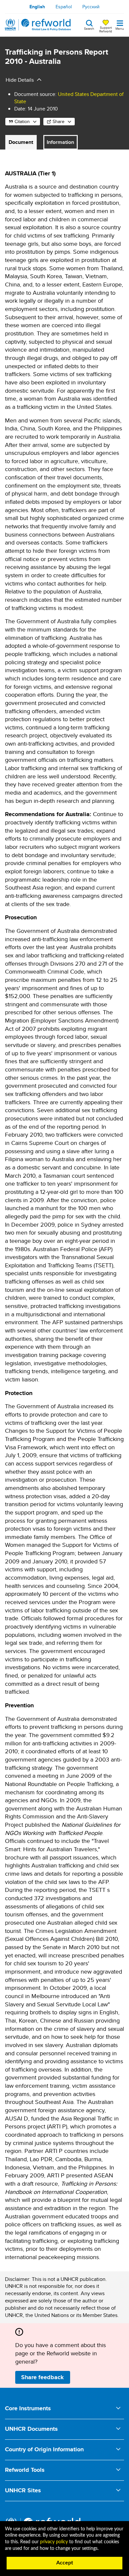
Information (60, 142)
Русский (91, 7)
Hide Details (20, 80)
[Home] (38, 25)
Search (89, 28)
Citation (22, 121)
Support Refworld (106, 29)
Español (64, 7)
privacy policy (54, 2542)
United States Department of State (69, 98)
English (37, 7)
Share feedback (43, 2377)
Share (59, 121)
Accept (65, 2563)
